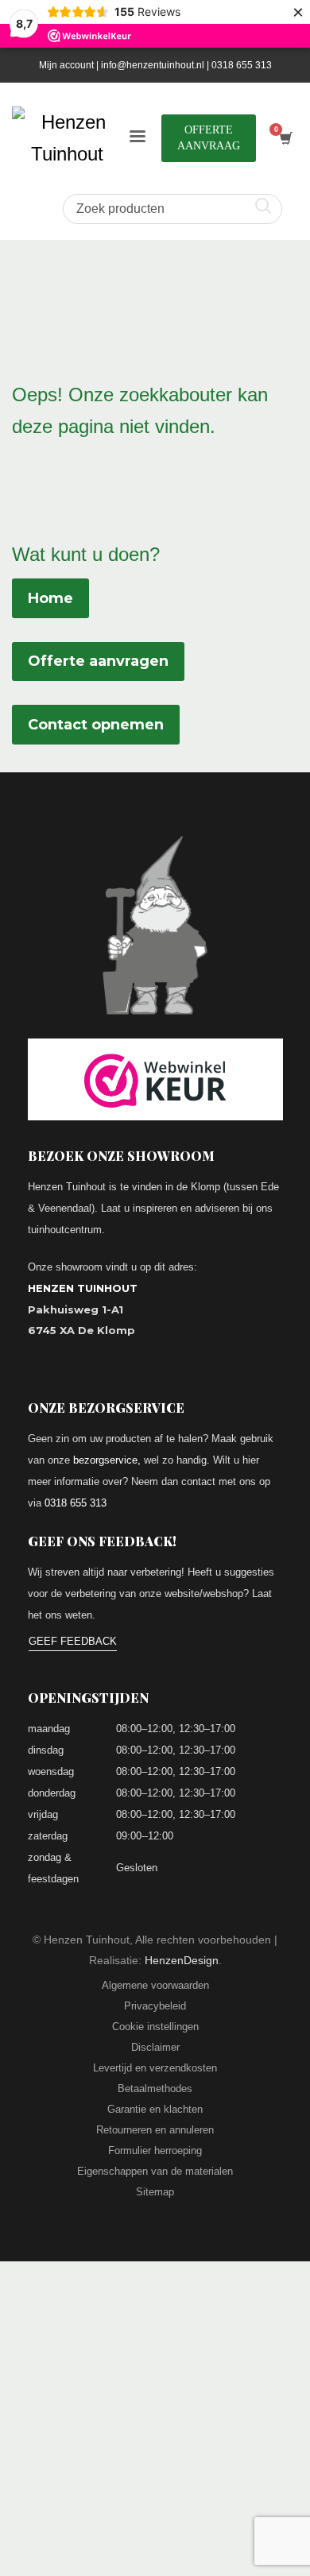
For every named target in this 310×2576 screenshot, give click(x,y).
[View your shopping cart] (285, 139)
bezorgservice (105, 1460)
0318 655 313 (242, 65)
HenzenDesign (182, 1960)
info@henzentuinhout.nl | (156, 65)
